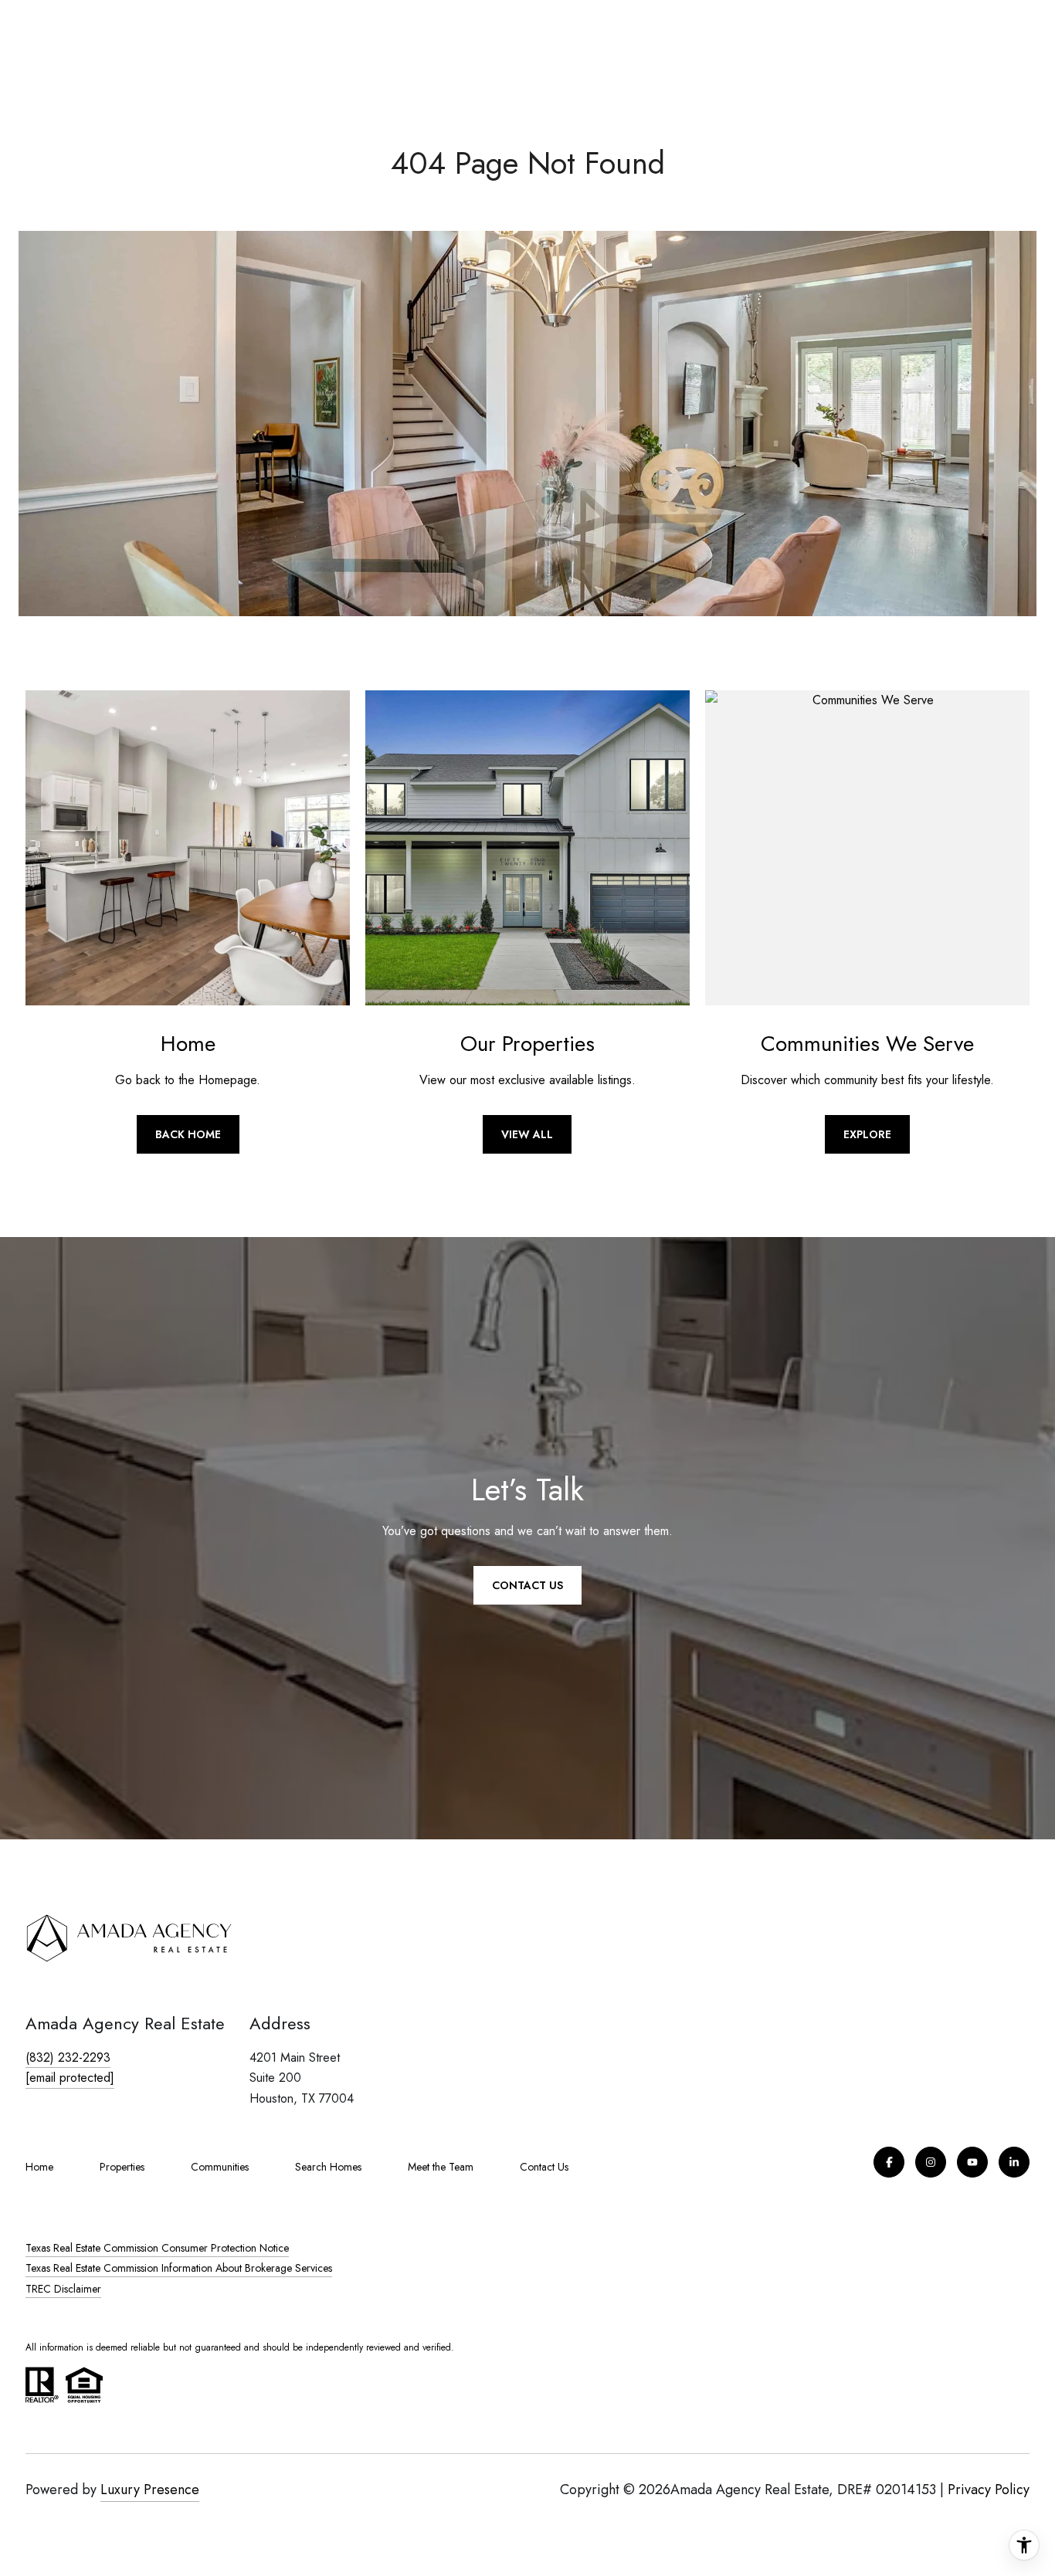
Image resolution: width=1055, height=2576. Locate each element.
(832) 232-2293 (68, 2057)
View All (527, 1134)
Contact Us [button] (527, 1585)
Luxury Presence (150, 2490)
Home (39, 2167)
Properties (122, 2167)
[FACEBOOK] (889, 2162)
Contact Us (544, 2167)
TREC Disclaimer (63, 2289)
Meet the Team (441, 2167)
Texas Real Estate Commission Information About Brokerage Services (179, 2268)
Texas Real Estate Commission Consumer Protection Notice (157, 2248)
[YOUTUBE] (972, 2162)
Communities (220, 2167)
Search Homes (328, 2167)
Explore (867, 1134)
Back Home (188, 1134)
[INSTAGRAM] (931, 2162)
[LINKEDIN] (1014, 2162)
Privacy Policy (989, 2490)
